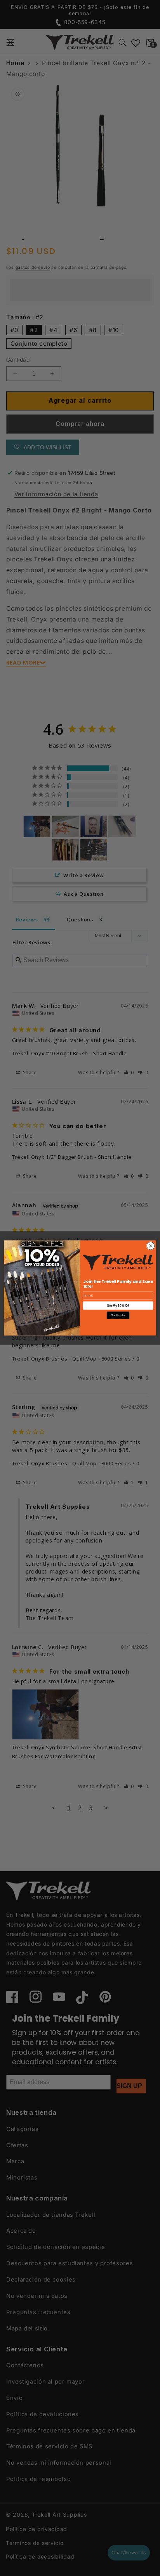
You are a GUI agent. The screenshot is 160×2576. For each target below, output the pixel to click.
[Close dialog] (151, 1246)
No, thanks (118, 1315)
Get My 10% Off (118, 1306)
